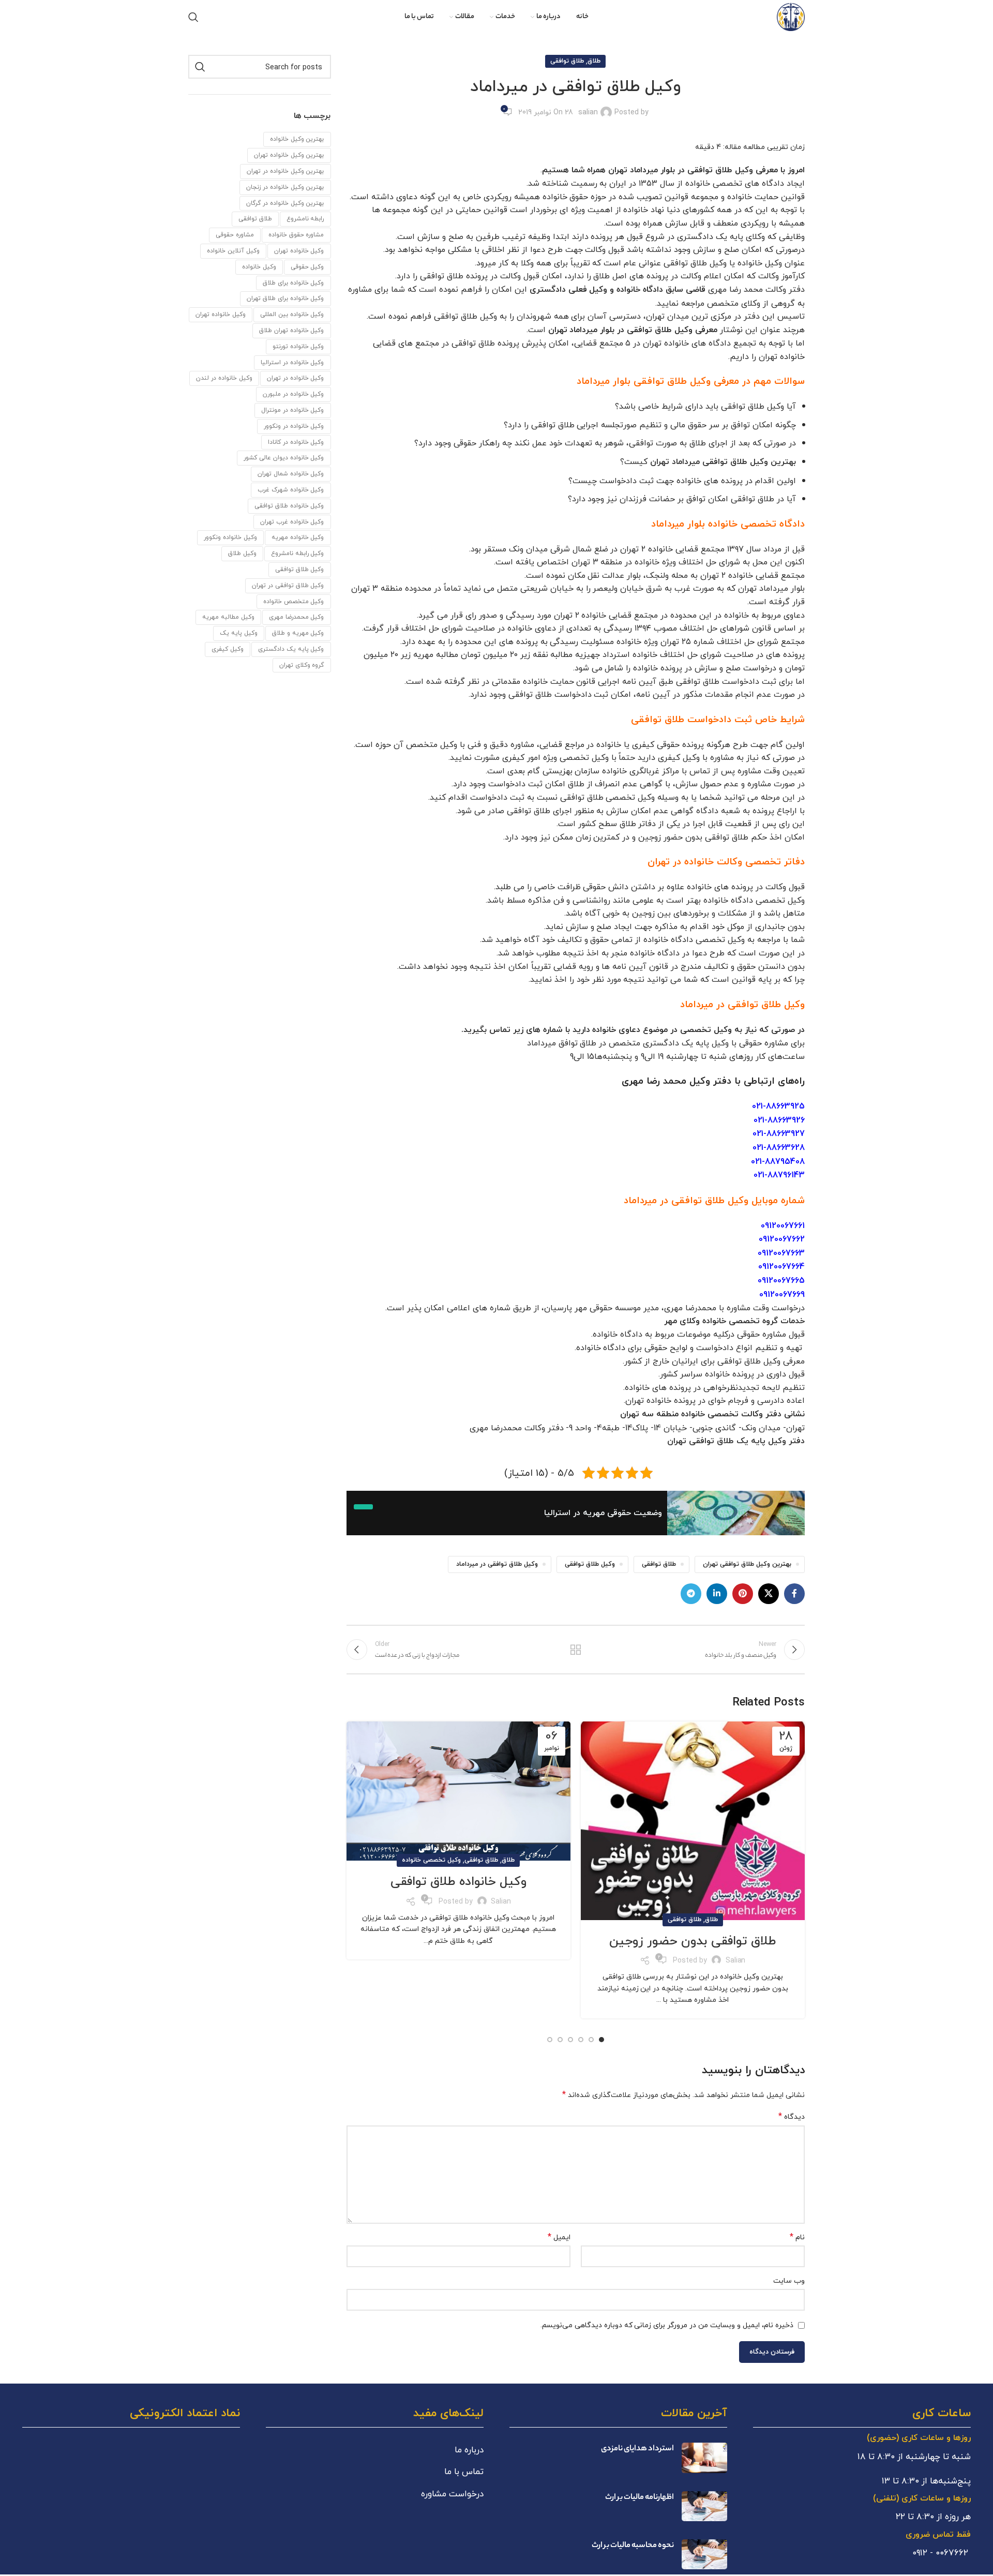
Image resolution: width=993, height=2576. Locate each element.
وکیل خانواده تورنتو (298, 346)
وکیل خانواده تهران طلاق (292, 330)
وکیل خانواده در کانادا (296, 442)
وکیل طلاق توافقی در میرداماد (497, 1564)
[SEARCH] (200, 67)
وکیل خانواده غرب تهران (292, 522)
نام (797, 2237)
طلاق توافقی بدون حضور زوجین (693, 1941)
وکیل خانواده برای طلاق (294, 283)
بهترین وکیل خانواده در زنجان (285, 187)
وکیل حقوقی (307, 267)
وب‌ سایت (789, 2281)
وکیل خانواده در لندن (224, 378)
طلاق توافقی (567, 61)
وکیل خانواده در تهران (296, 378)
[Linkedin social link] (717, 1594)
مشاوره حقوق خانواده (296, 235)
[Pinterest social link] (743, 1594)
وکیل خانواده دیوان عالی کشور (284, 458)
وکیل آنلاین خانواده (233, 251)
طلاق (594, 61)
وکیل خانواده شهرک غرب (291, 490)
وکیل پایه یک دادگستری (291, 649)
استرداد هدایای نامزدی (637, 2449)
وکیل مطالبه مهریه (228, 617)
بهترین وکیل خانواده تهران (289, 155)
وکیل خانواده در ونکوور (294, 426)
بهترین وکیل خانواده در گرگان (285, 203)
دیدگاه (792, 2117)
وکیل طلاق (242, 553)
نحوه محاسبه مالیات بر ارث (633, 2546)
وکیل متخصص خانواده (294, 601)
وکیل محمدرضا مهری (297, 617)
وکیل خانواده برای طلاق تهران (285, 298)
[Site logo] (791, 16)
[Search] (193, 17)
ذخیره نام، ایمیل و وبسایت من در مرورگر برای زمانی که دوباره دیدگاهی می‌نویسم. (667, 2325)
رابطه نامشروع (305, 219)
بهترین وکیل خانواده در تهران (285, 171)
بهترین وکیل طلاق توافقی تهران (747, 1564)
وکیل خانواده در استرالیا (292, 362)
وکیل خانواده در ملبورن (294, 394)
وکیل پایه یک (239, 633)
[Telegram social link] (691, 1594)
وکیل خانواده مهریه (298, 537)
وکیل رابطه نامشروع (298, 553)
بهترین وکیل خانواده (297, 139)
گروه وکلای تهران (302, 665)
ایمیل (559, 2237)
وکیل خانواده (259, 267)
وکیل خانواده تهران (221, 314)
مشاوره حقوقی (235, 235)
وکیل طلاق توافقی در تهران (288, 585)
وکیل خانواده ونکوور (230, 537)
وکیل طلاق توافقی (590, 1564)
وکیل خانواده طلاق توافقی (458, 1882)
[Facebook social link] (794, 1594)
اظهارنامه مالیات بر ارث (640, 2498)
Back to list (576, 1650)
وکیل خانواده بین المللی (292, 314)
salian (588, 112)
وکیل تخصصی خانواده (431, 1860)
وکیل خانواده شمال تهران (291, 474)
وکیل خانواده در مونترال (293, 410)
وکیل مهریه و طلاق (298, 633)
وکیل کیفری (228, 649)
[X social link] (769, 1594)
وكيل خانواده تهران (299, 251)
